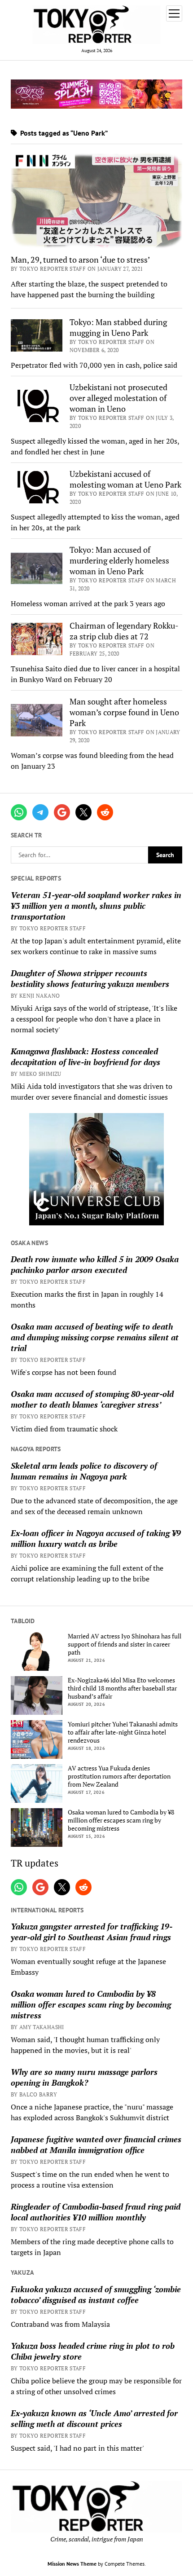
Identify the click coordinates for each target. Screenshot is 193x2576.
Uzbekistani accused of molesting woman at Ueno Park (125, 479)
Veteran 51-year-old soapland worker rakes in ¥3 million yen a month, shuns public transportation (96, 906)
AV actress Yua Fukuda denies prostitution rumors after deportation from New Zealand (119, 1776)
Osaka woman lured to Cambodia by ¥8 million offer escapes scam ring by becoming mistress (121, 1820)
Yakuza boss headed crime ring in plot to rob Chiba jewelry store (93, 2351)
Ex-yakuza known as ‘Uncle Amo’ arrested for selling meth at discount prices (94, 2418)
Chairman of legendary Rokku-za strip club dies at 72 (124, 631)
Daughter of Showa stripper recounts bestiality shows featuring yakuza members (90, 978)
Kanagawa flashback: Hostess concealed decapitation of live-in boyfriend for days (86, 1057)
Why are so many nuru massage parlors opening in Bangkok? (84, 2077)
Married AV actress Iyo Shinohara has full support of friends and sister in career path (125, 1644)
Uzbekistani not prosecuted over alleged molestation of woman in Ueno (118, 398)
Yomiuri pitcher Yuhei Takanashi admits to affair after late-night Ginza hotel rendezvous (123, 1732)
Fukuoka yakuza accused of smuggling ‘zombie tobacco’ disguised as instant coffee (96, 2294)
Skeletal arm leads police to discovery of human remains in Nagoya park (84, 1471)
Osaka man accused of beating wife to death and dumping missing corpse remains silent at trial (95, 1337)
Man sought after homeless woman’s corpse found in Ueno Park (124, 712)
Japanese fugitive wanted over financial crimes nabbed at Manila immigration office (96, 2144)
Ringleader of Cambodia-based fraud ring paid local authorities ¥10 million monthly (96, 2212)
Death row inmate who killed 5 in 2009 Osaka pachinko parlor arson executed (95, 1264)
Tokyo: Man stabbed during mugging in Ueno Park (118, 327)
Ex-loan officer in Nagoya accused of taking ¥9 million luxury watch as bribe (96, 1538)
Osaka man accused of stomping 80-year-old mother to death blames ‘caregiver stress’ (92, 1399)
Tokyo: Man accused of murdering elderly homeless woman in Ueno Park (119, 560)
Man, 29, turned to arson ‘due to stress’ (80, 260)
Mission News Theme (72, 2564)
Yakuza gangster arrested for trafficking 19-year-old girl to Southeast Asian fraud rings (92, 1932)
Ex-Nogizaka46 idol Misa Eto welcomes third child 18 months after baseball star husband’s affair (122, 1688)
